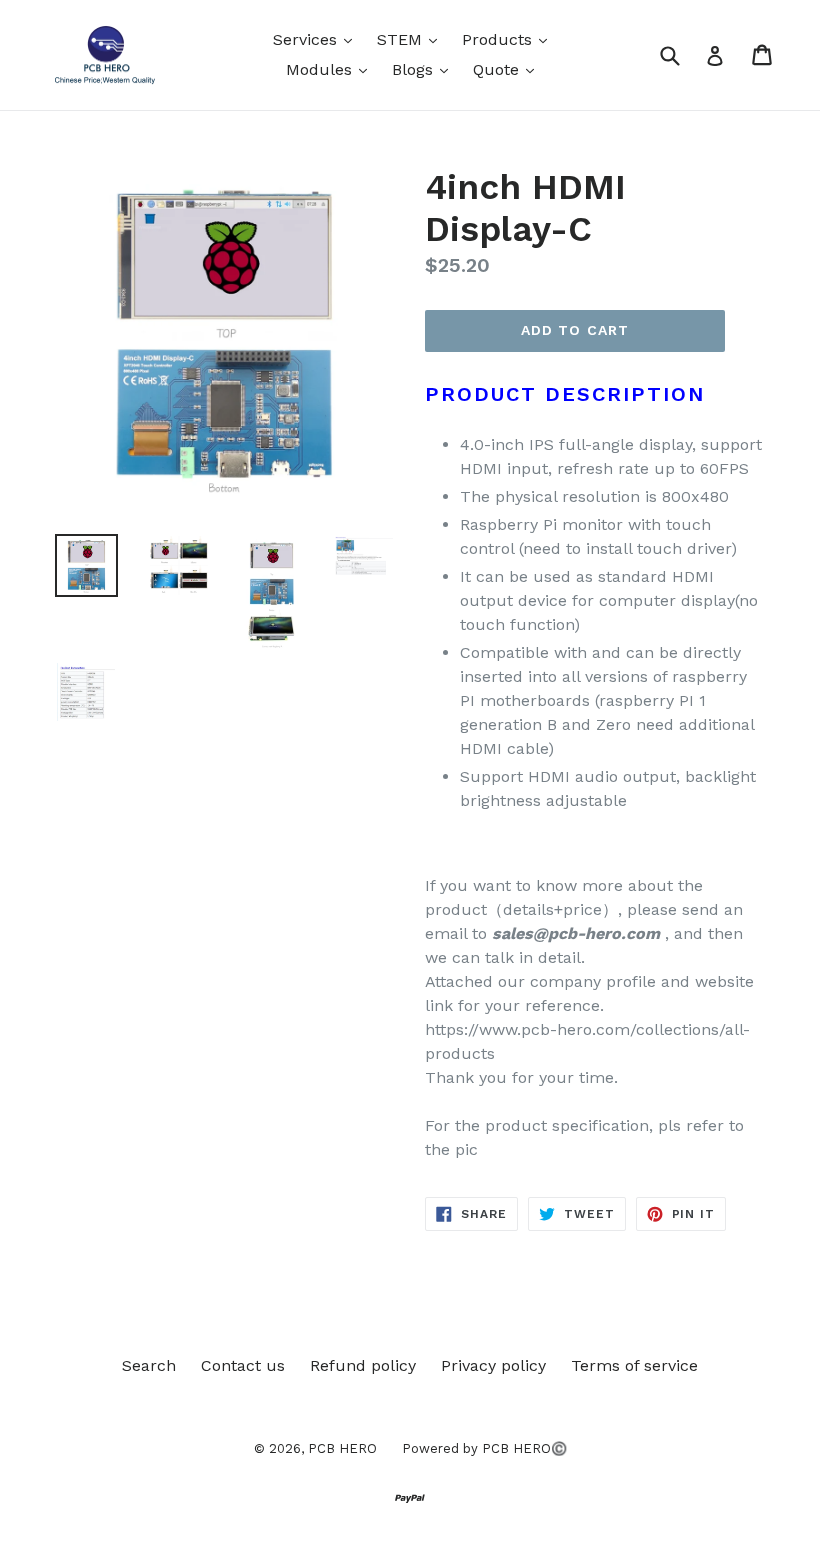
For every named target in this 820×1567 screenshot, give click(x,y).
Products (509, 39)
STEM (412, 39)
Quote (508, 69)
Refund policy (363, 1365)
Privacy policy (493, 1365)
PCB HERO (342, 1448)
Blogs (425, 69)
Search (149, 1365)
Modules (331, 69)
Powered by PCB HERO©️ (484, 1448)
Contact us (243, 1365)
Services (317, 39)
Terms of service (634, 1365)
